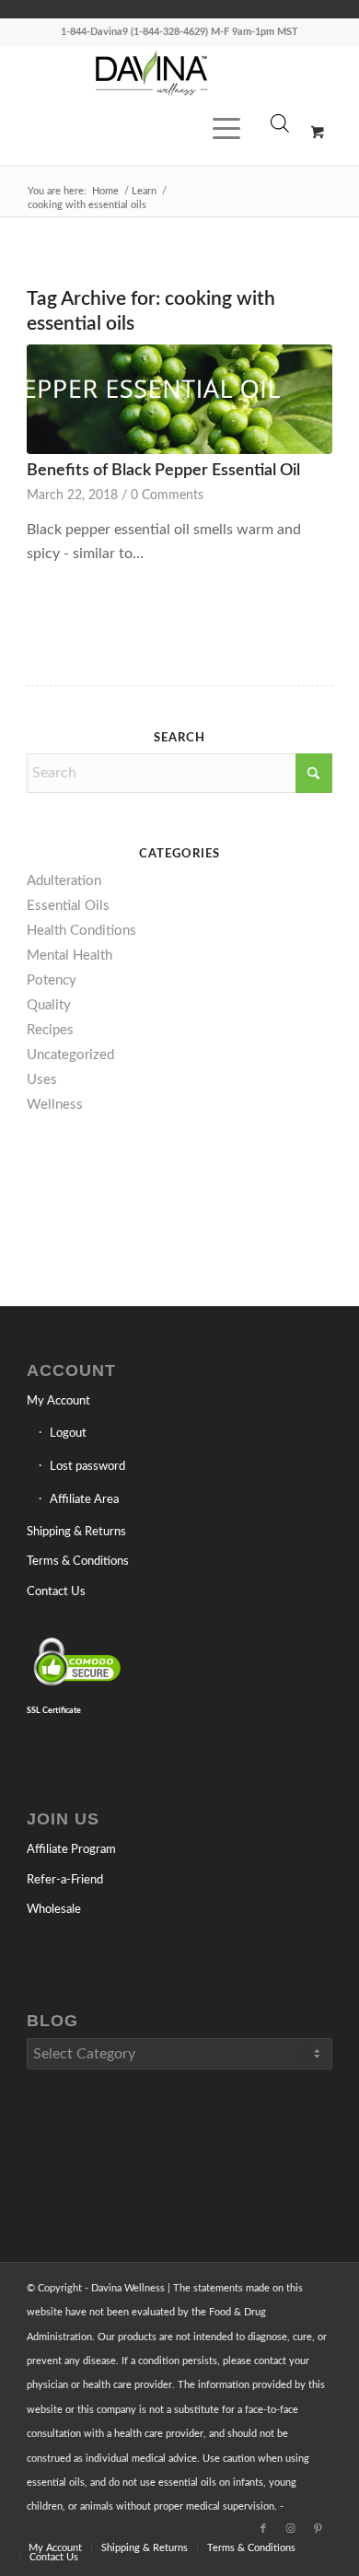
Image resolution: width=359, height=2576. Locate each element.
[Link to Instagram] (291, 2529)
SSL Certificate (54, 1710)
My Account (58, 1401)
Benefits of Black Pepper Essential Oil (163, 470)
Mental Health (69, 956)
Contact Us (56, 1592)
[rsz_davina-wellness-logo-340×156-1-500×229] (151, 73)
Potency (52, 980)
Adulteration (64, 881)
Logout (68, 1434)
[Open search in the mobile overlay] (280, 137)
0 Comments (167, 495)
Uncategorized (70, 1055)
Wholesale (54, 1910)
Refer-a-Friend (65, 1880)
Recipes (50, 1030)
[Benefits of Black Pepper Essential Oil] (179, 400)
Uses (42, 1080)
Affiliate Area (84, 1500)
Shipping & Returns (76, 1532)
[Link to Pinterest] (318, 2529)
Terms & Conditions (78, 1562)
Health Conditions (81, 931)
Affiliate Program (71, 1850)
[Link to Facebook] (263, 2529)
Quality (49, 1005)
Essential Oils (68, 906)
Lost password (87, 1467)
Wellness (55, 1105)
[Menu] (217, 174)
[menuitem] (223, 174)
